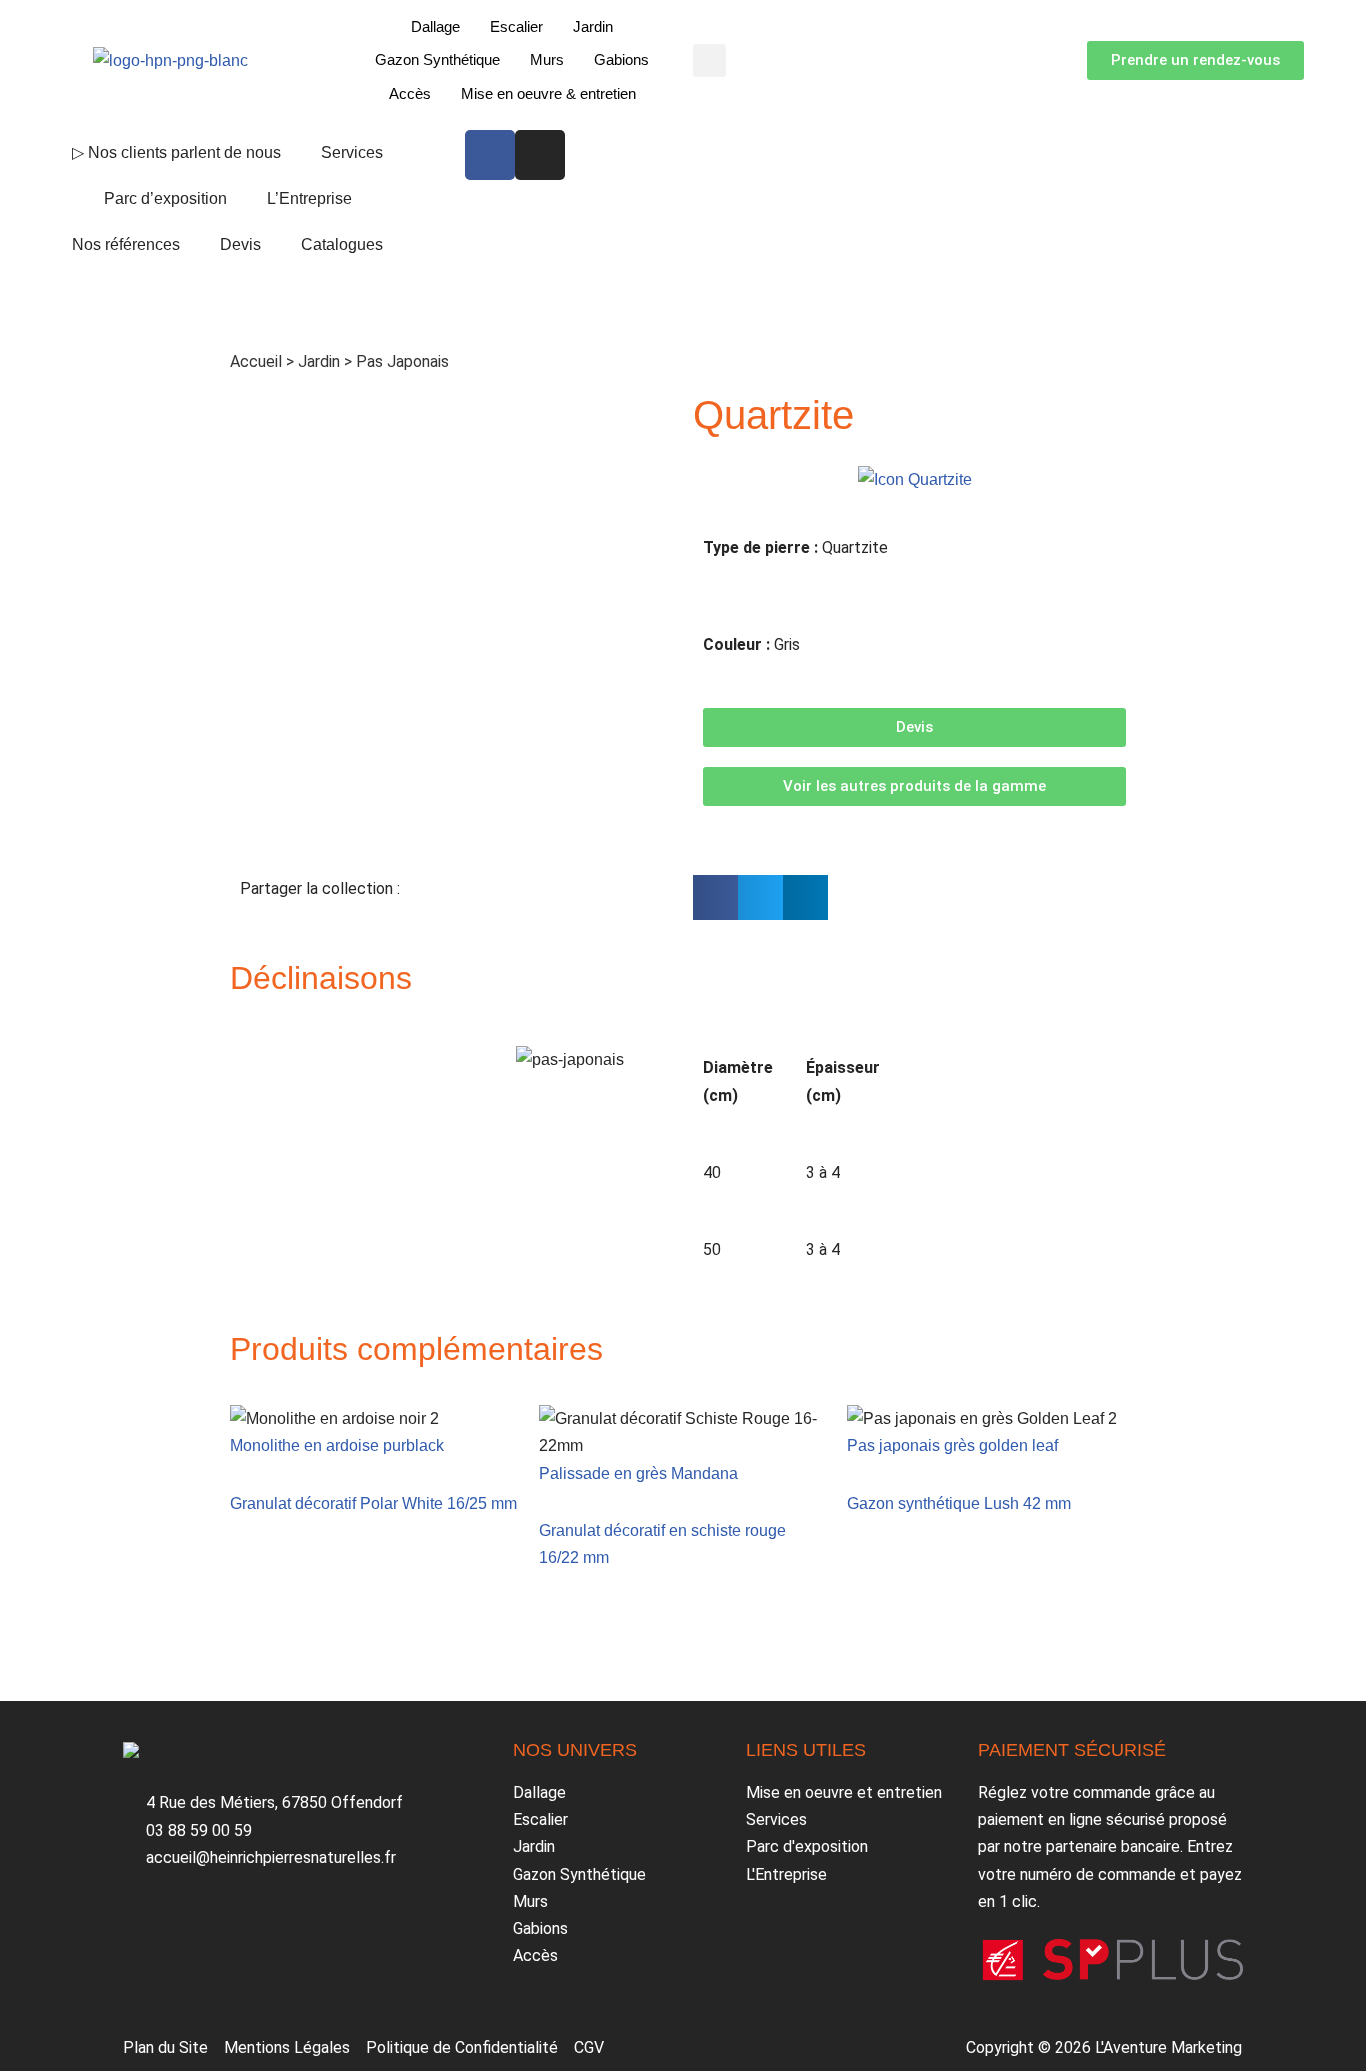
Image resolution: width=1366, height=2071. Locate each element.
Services (352, 152)
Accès (410, 93)
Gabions (621, 59)
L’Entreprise (309, 198)
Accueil (256, 361)
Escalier (516, 26)
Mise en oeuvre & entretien (548, 93)
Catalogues (342, 244)
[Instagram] (540, 155)
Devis (240, 244)
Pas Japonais (402, 361)
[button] (709, 60)
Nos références (126, 244)
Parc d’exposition (165, 198)
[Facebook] (490, 155)
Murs (547, 59)
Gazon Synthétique (437, 59)
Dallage (435, 26)
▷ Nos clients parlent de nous (176, 152)
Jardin (593, 26)
